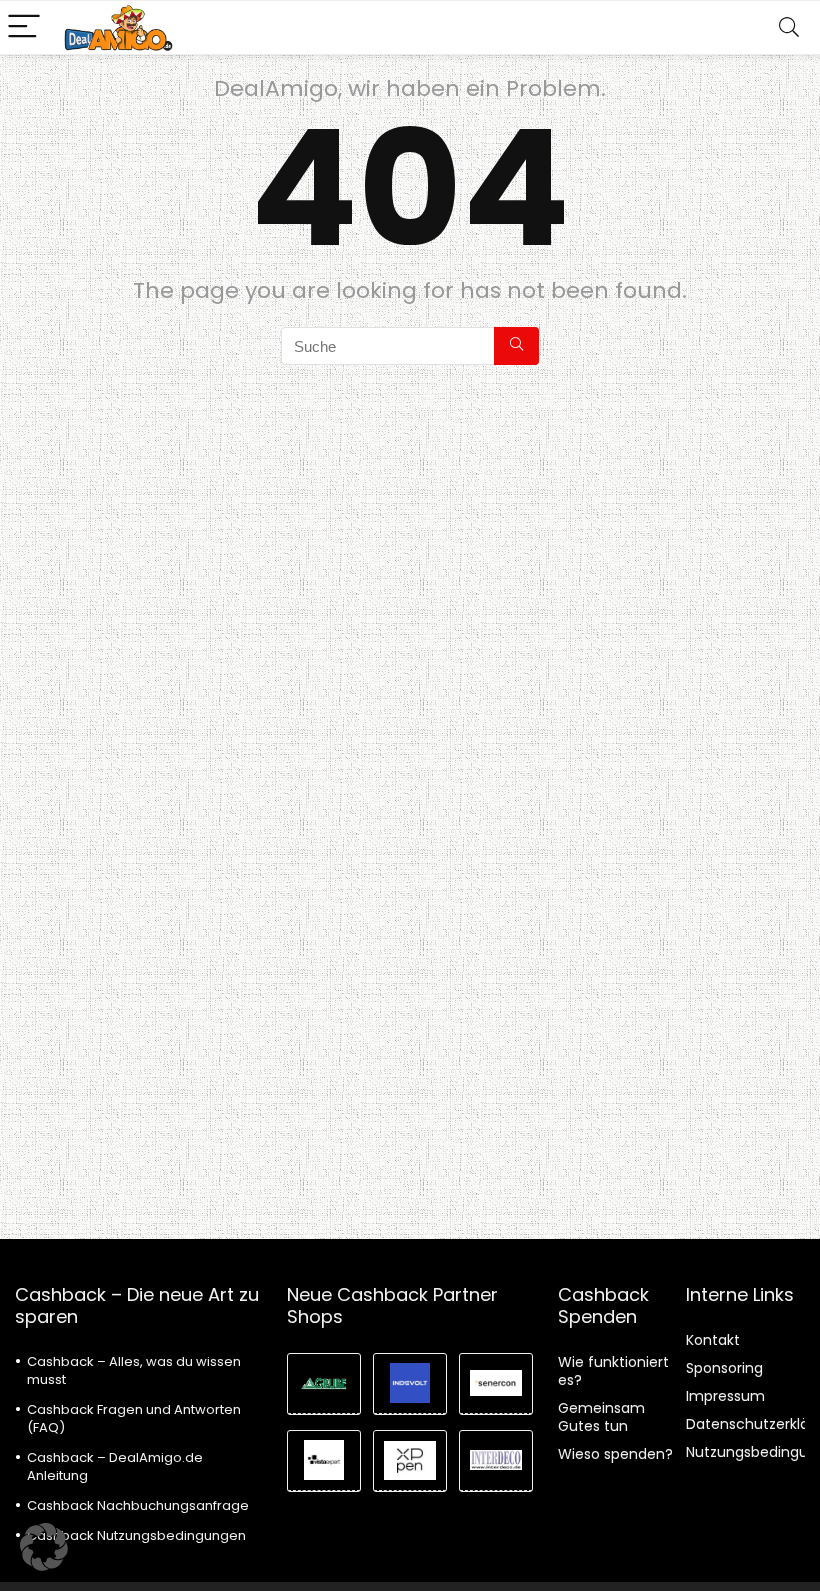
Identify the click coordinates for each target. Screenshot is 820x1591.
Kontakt (713, 1340)
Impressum (725, 1396)
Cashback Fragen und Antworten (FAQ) (134, 1418)
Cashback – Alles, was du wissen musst (134, 1370)
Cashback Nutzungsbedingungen (136, 1535)
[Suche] (516, 346)
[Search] (789, 27)
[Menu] (24, 27)
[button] (44, 1547)
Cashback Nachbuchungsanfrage (138, 1505)
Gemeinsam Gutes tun (601, 1417)
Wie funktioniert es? (613, 1371)
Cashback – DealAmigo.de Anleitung (115, 1466)
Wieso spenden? (615, 1454)
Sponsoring (724, 1368)
